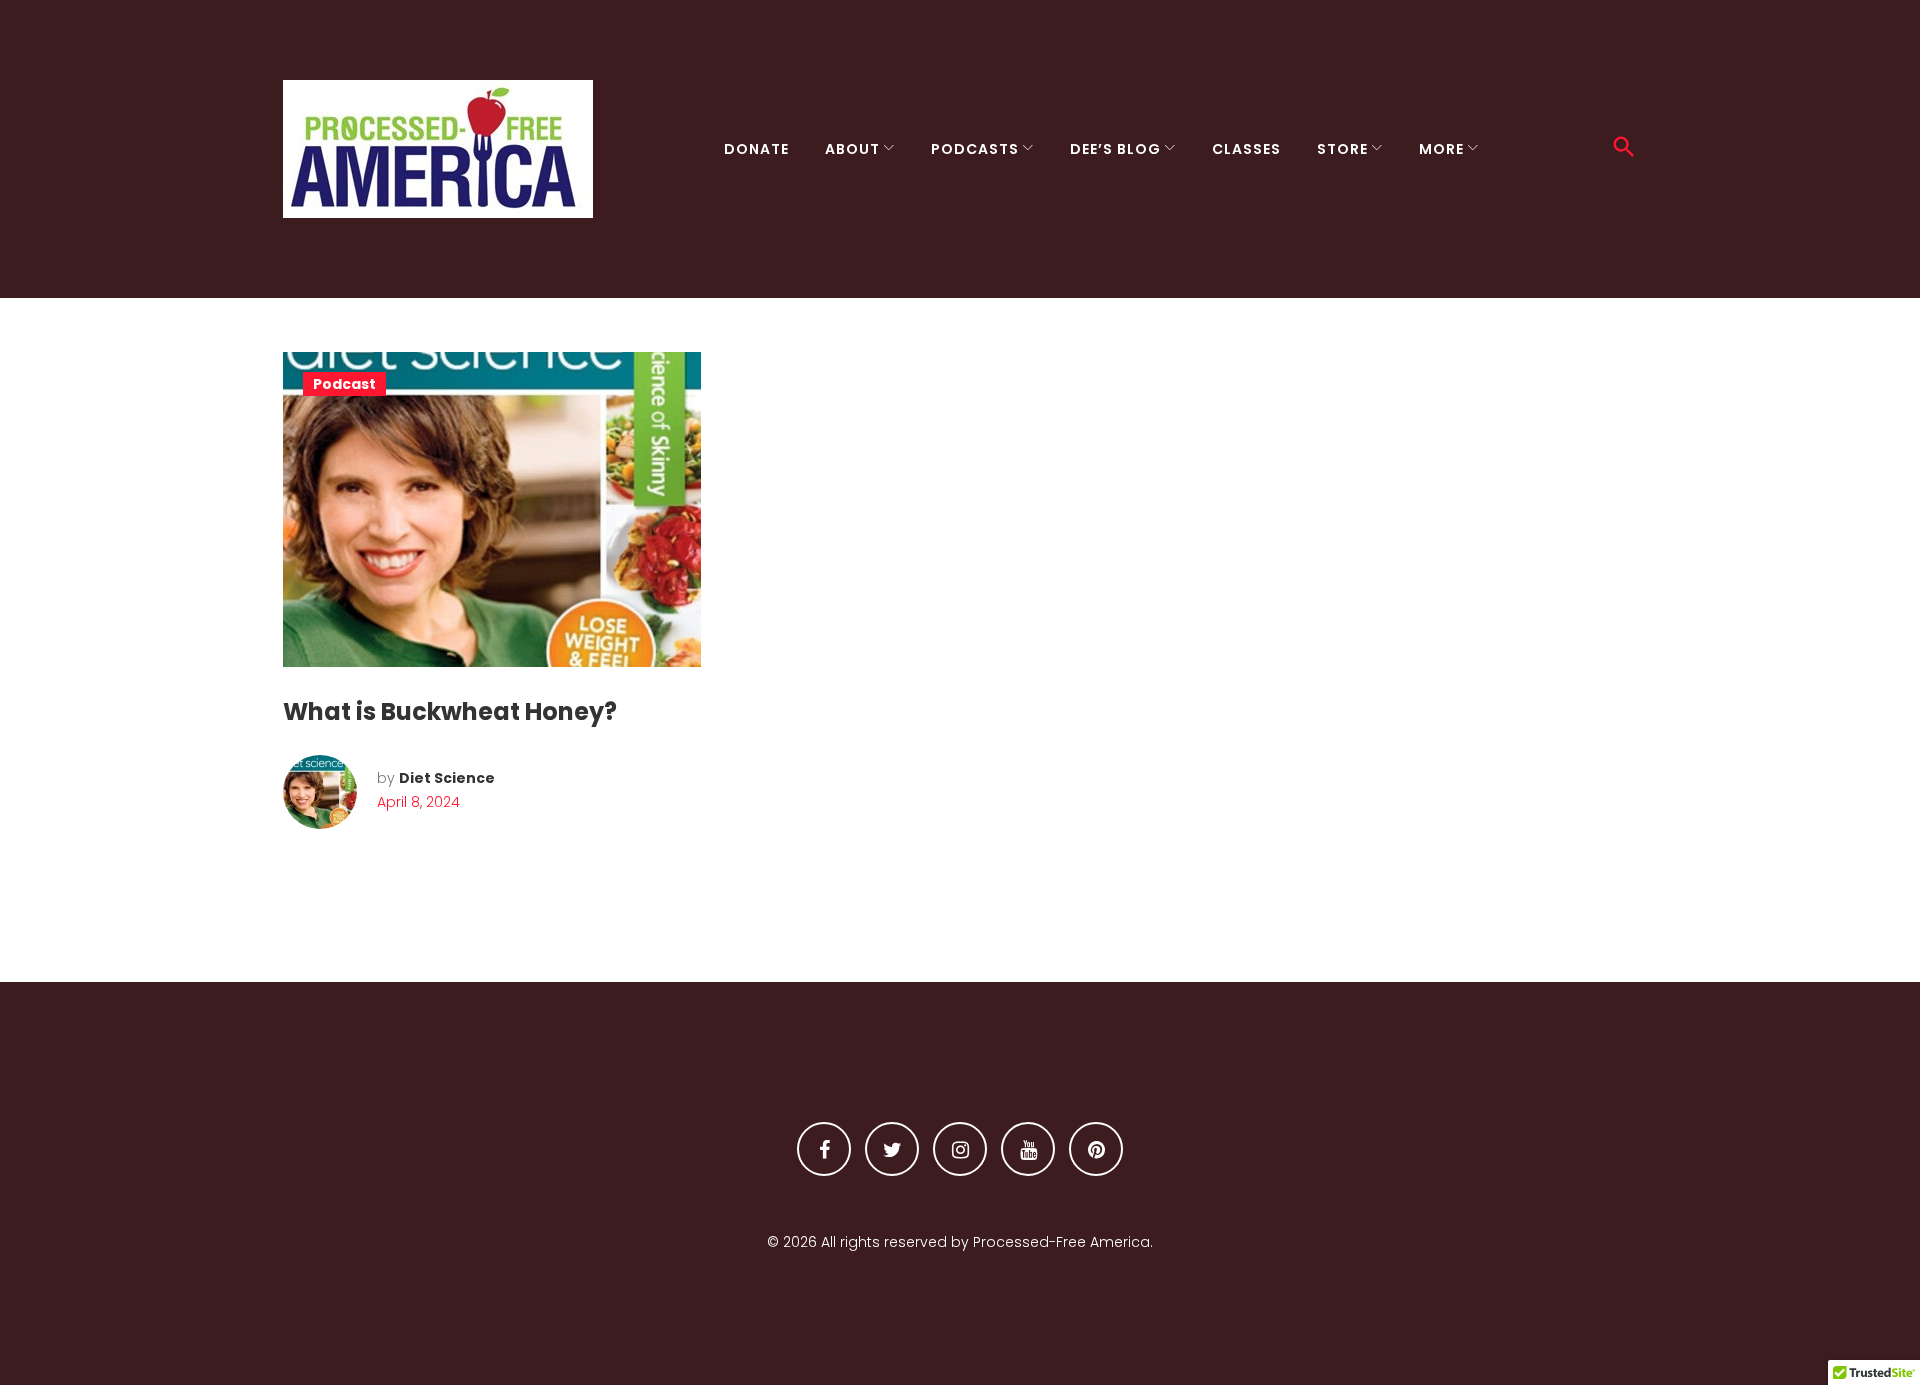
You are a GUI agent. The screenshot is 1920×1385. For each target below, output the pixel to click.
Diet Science (447, 778)
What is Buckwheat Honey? (450, 711)
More (1441, 149)
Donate (756, 149)
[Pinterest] (1096, 1149)
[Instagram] (960, 1149)
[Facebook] (824, 1149)
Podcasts (975, 149)
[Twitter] (892, 1149)
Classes (1246, 149)
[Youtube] (1028, 1149)
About (852, 149)
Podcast (344, 384)
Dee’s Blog (1115, 149)
